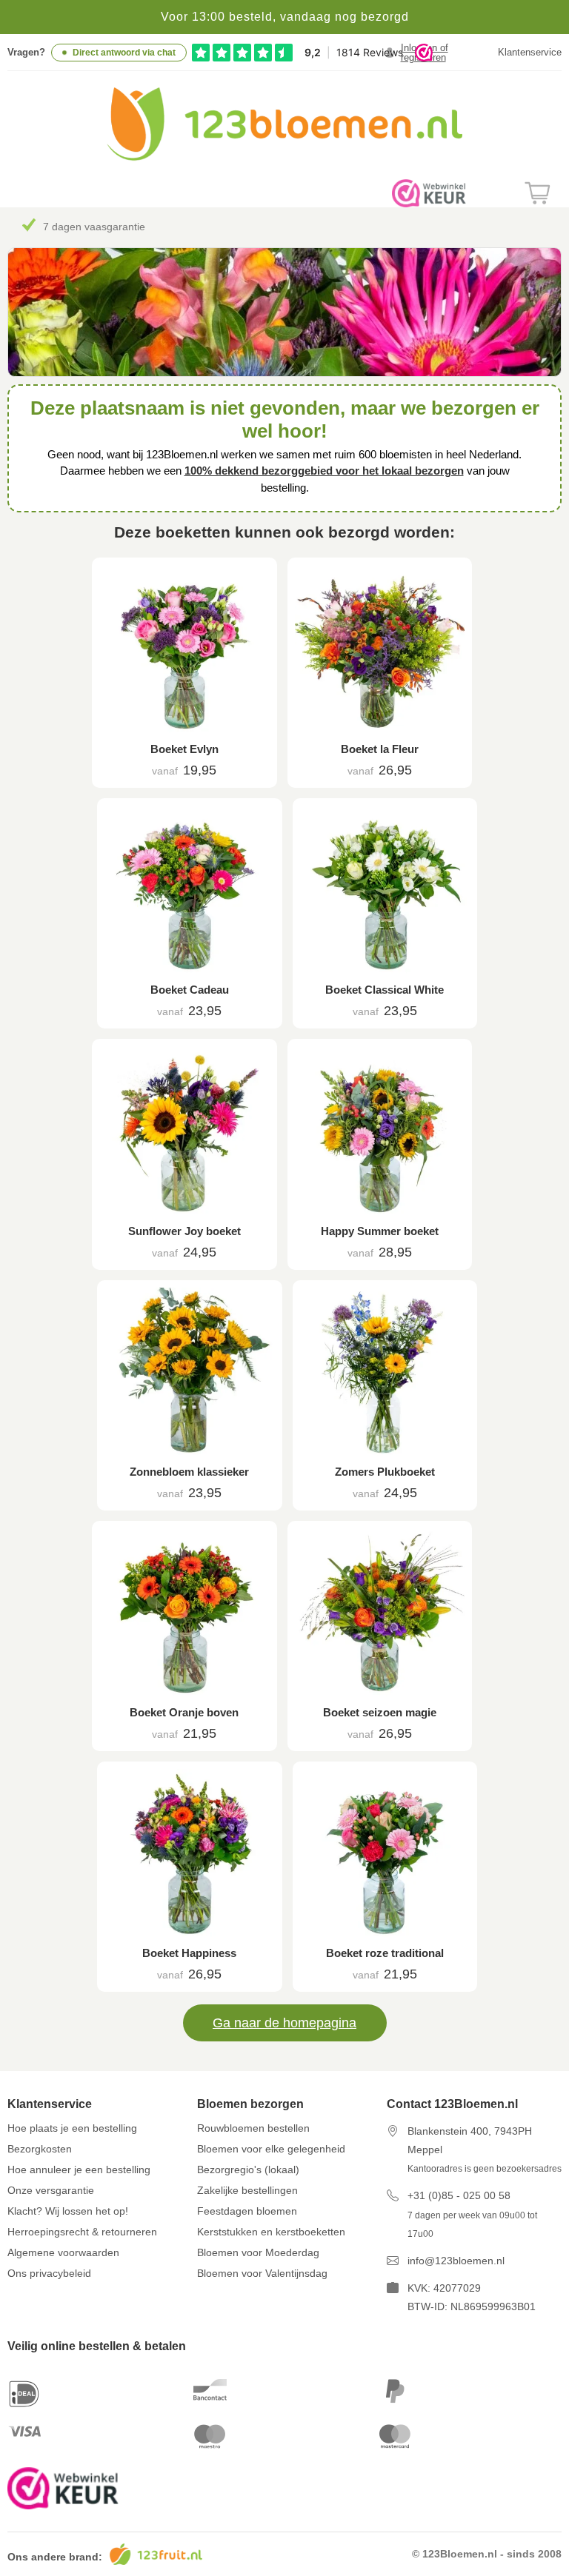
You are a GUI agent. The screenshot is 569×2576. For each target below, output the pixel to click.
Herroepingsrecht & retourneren (82, 2232)
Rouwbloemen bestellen (253, 2128)
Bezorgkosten (40, 2149)
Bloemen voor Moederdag (258, 2252)
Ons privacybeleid (49, 2273)
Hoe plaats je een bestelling (72, 2128)
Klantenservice (530, 52)
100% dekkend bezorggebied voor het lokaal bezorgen (324, 471)
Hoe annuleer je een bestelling (79, 2169)
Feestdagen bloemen (247, 2211)
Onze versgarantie (51, 2190)
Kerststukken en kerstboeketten (271, 2232)
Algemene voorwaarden (63, 2252)
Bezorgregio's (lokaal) (248, 2169)
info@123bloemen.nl (456, 2261)
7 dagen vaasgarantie (94, 227)
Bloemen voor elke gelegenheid (271, 2149)
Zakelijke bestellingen (247, 2190)
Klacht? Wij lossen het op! (68, 2211)
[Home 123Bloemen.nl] (284, 157)
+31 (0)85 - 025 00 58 (459, 2195)
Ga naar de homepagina (284, 2023)
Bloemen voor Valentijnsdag (262, 2273)
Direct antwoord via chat (124, 53)
